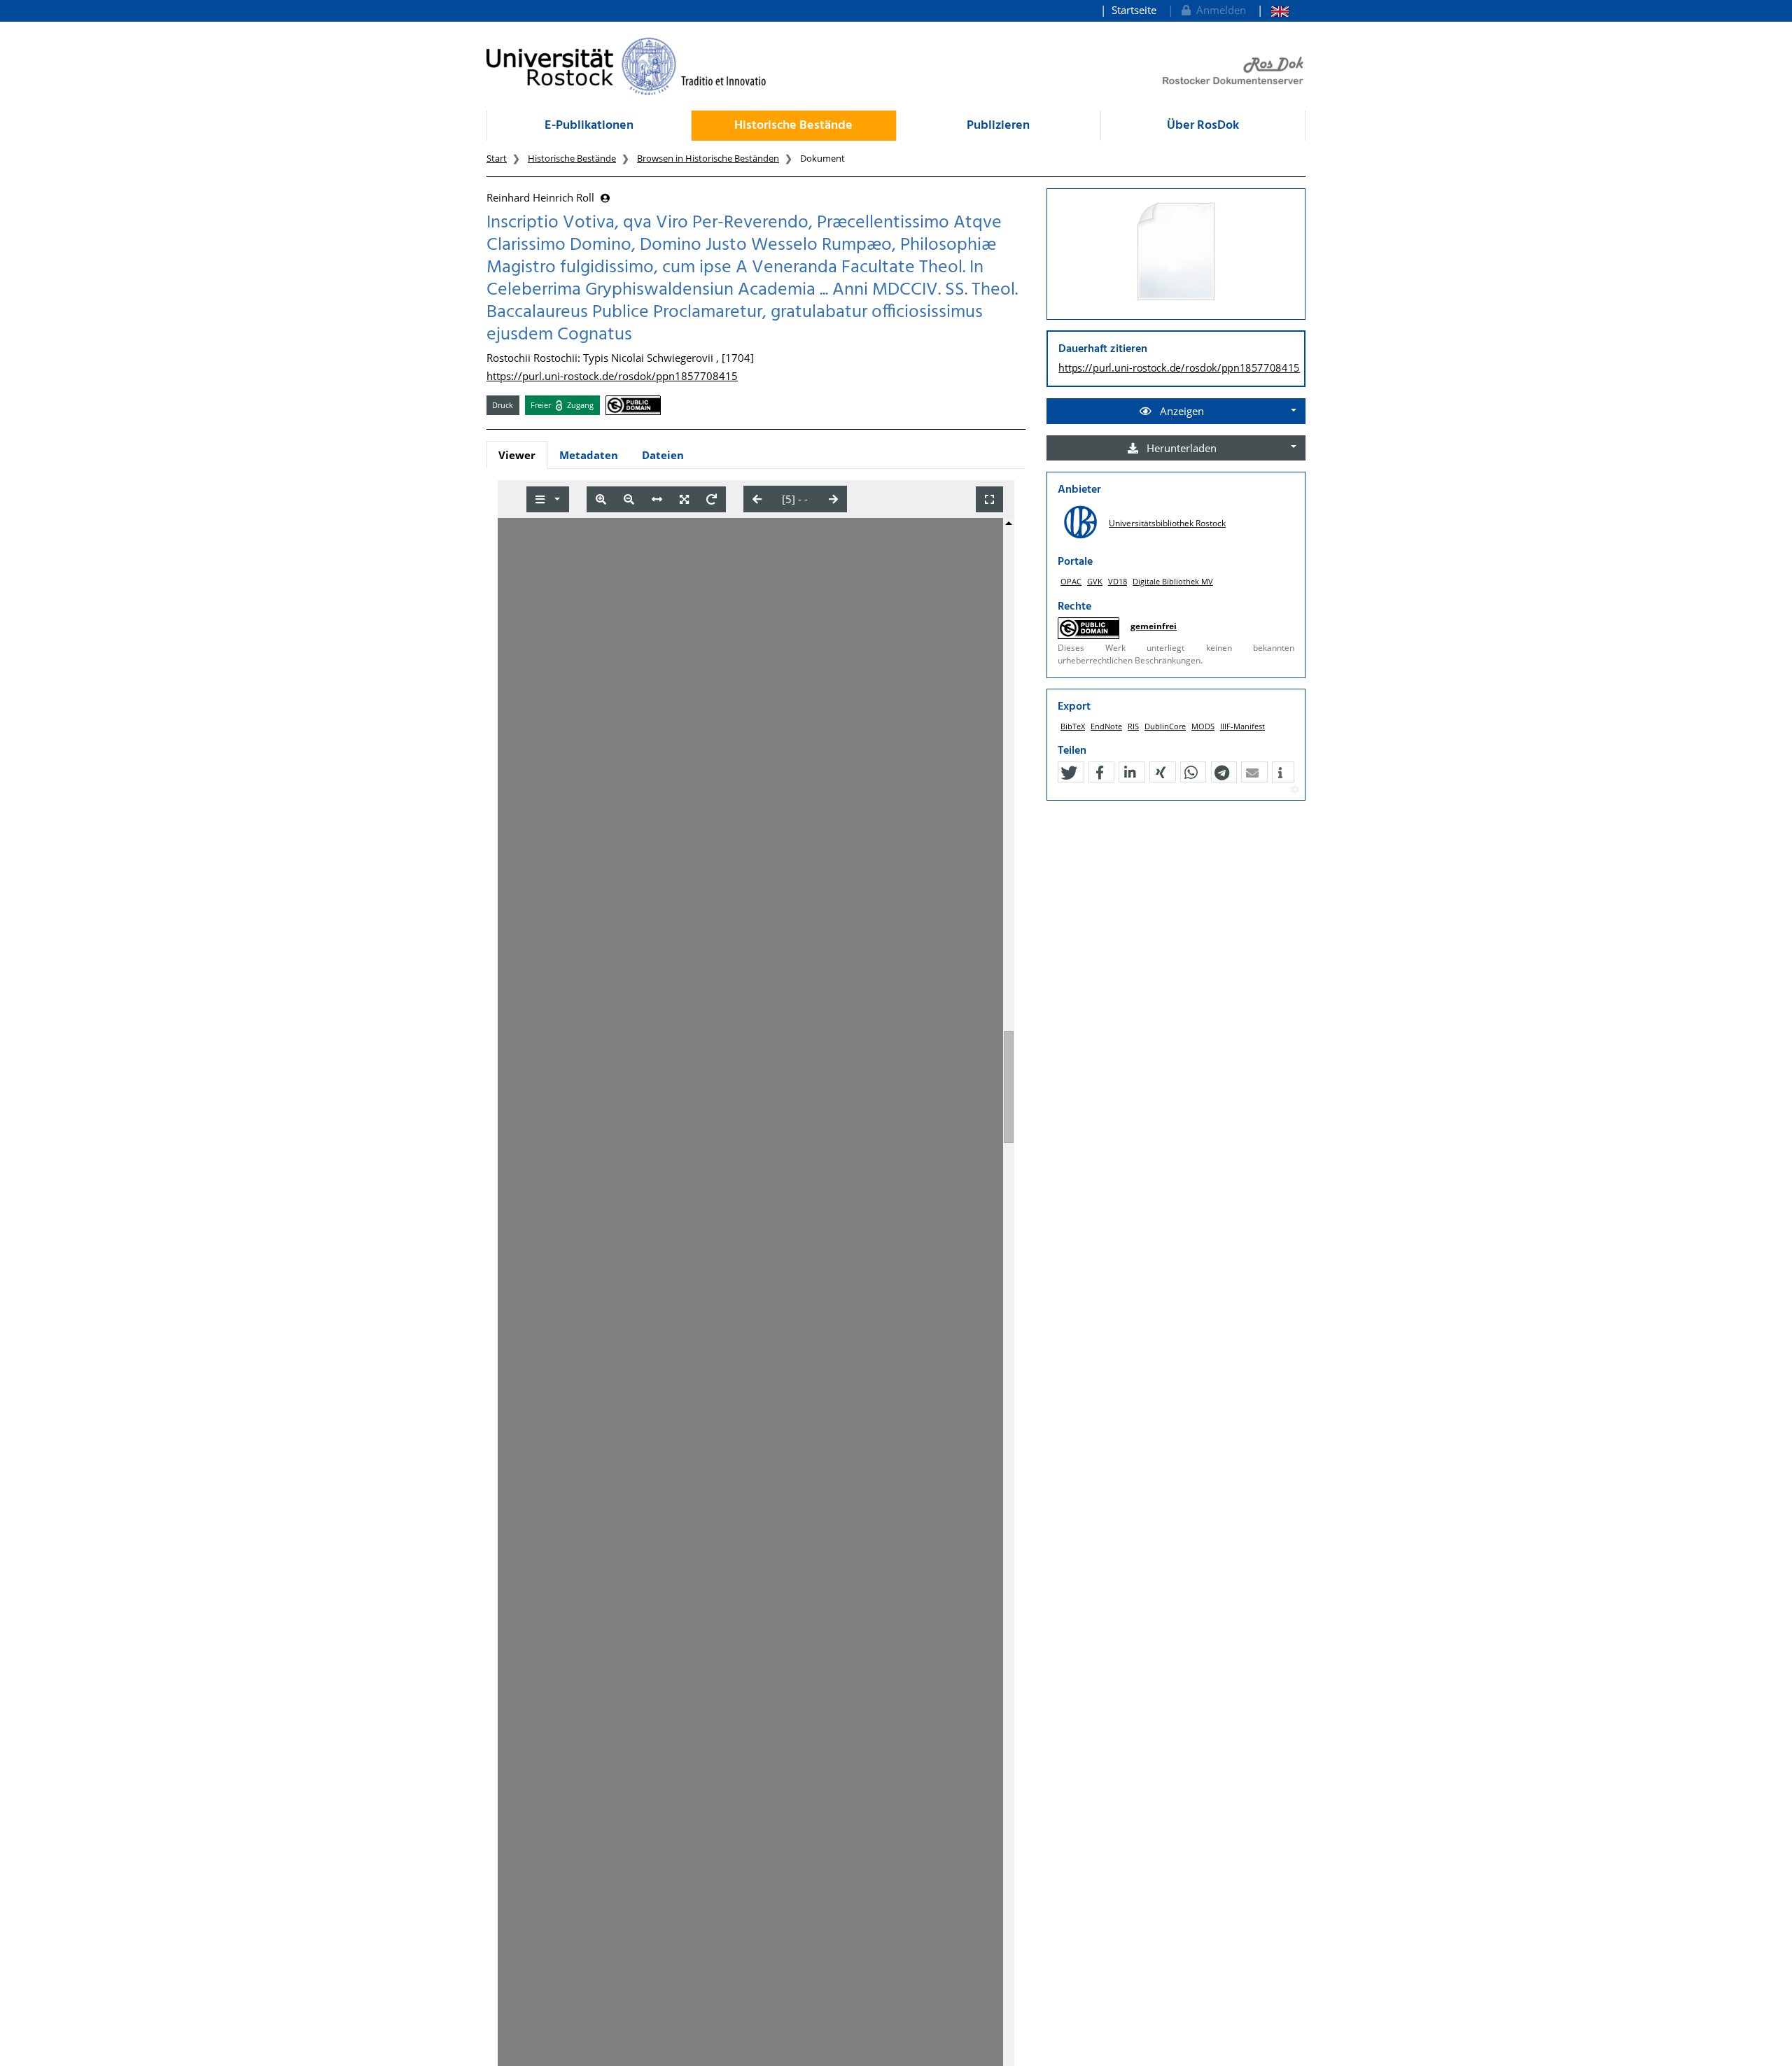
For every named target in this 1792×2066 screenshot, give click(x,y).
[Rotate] (712, 499)
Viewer (517, 455)
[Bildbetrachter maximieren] (989, 499)
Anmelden (1218, 10)
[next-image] (833, 499)
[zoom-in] (601, 499)
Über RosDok (1203, 126)
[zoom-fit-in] (684, 499)
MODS (1203, 726)
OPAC (1071, 581)
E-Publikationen (589, 126)
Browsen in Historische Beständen (708, 158)
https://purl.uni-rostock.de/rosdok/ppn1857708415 (612, 376)
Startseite (1134, 10)
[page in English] (1273, 10)
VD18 (1118, 581)
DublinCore (1165, 726)
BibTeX (1073, 726)
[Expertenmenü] (1295, 790)
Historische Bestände (793, 126)
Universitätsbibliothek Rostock (1167, 523)
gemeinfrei (1154, 626)
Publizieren (998, 126)
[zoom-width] (657, 499)
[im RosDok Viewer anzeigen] (1176, 252)
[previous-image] (757, 499)
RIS (1133, 726)
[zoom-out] (629, 499)
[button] (1069, 773)
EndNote (1106, 726)
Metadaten (589, 455)
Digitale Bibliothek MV (1173, 581)
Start (497, 158)
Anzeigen (1181, 411)
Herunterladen (1180, 448)
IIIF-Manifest (1242, 726)
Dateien (663, 455)
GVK (1095, 581)
